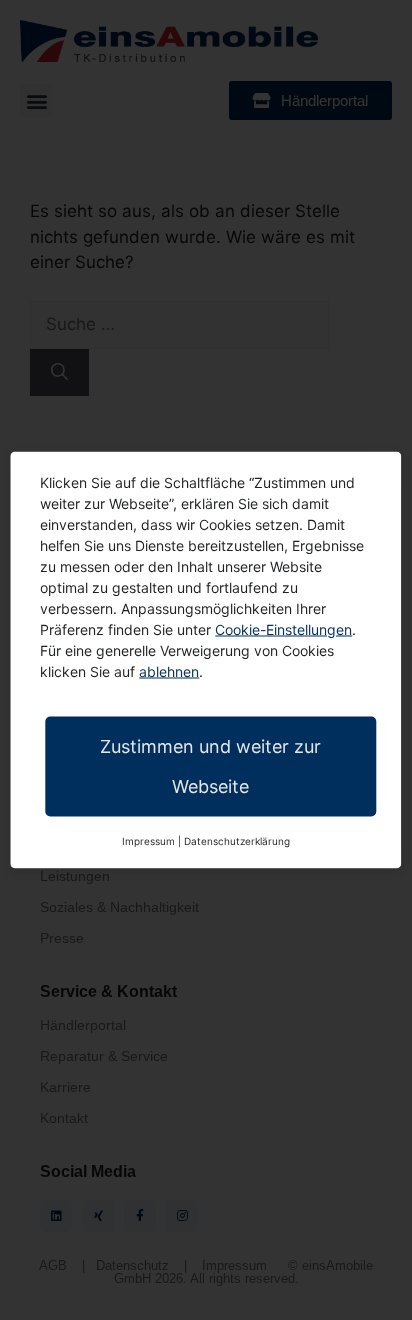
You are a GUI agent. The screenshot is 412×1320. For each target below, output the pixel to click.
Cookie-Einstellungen (283, 629)
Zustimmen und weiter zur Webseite (210, 766)
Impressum (148, 841)
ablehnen (169, 671)
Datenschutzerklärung (237, 841)
